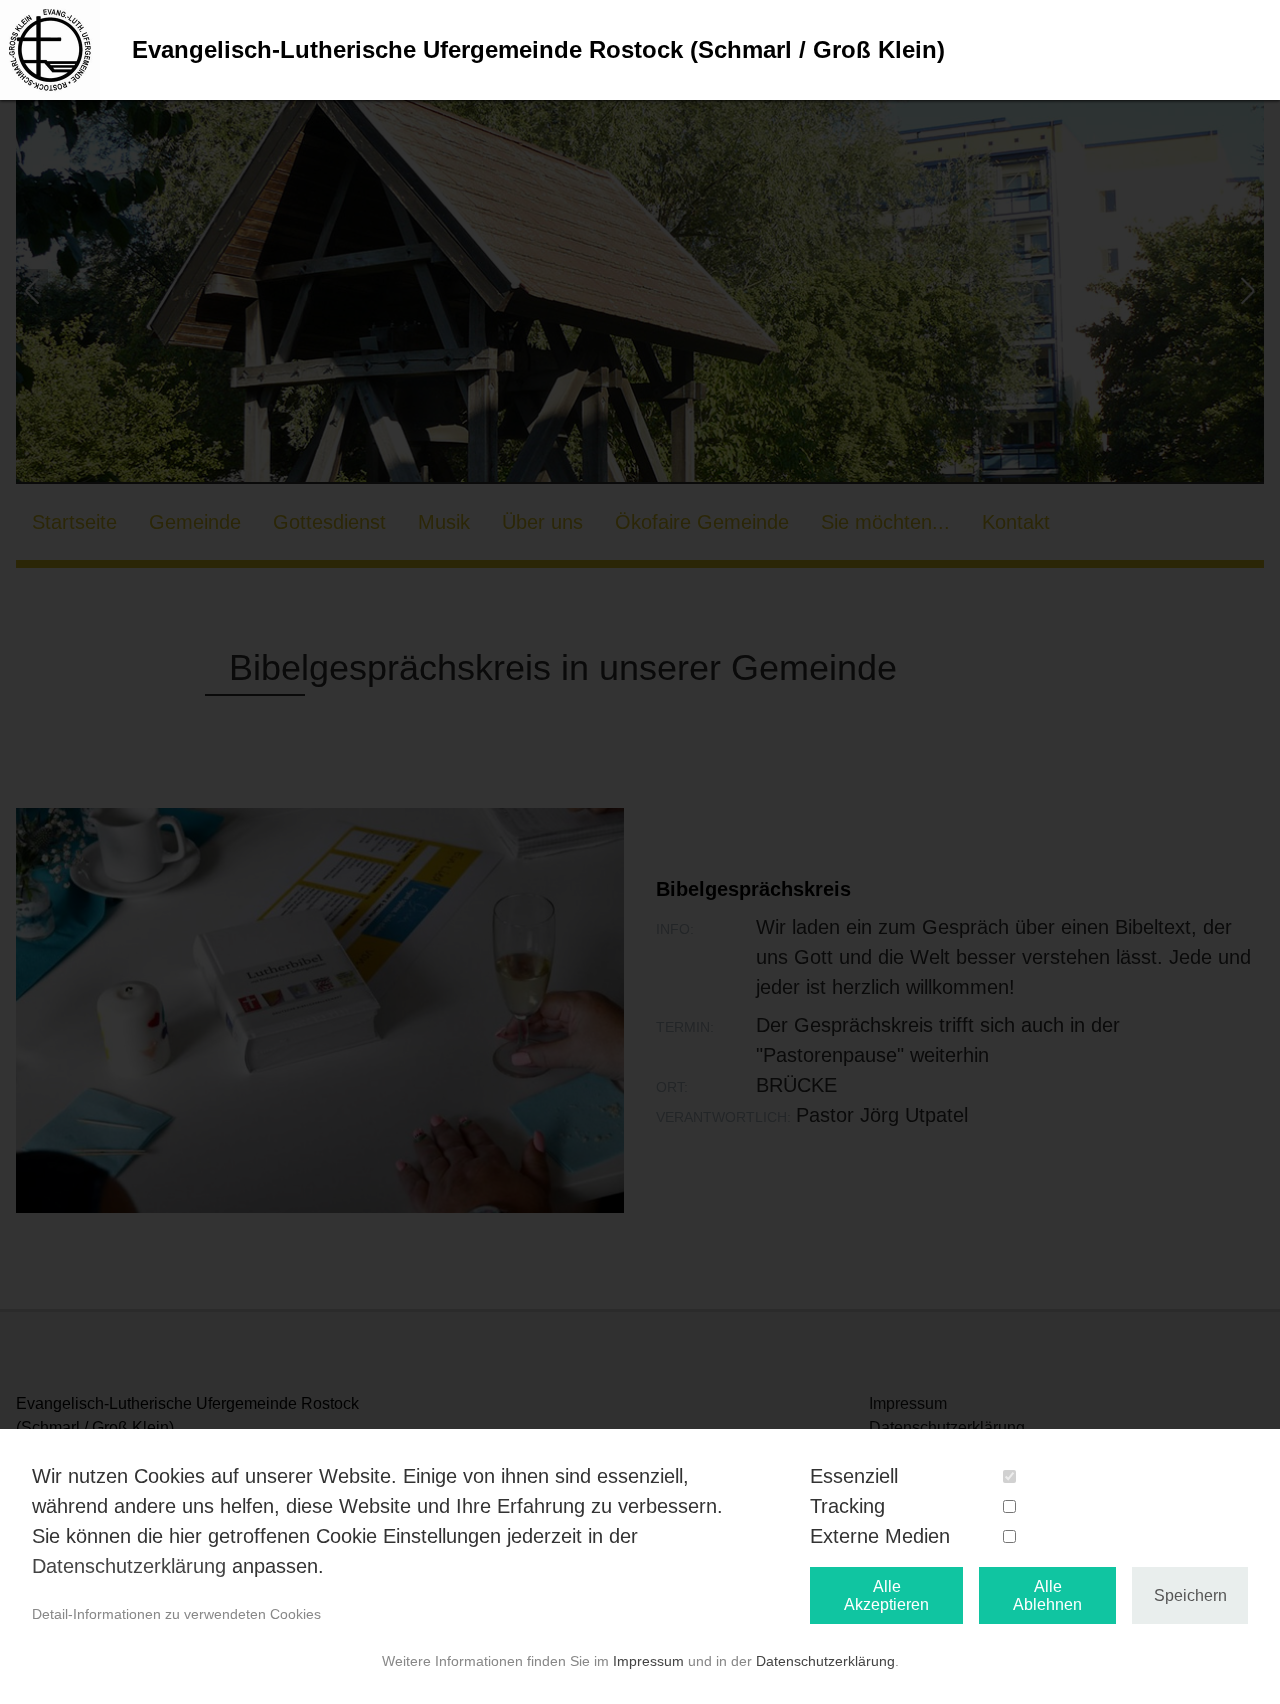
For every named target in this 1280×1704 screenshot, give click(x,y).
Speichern (1190, 1595)
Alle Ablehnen (1047, 1595)
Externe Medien (880, 1536)
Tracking (847, 1506)
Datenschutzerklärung (129, 1566)
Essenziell (854, 1476)
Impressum (648, 1661)
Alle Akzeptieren (886, 1595)
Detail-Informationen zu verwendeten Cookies (176, 1614)
